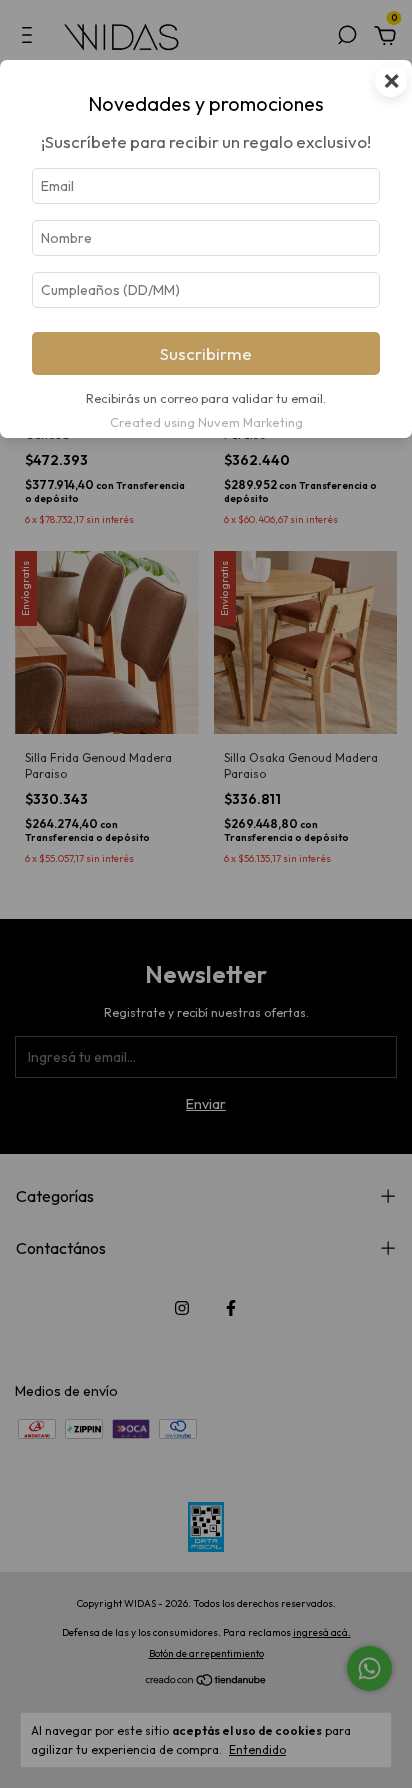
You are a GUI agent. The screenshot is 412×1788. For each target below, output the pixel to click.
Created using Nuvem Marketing (206, 422)
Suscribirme (206, 353)
